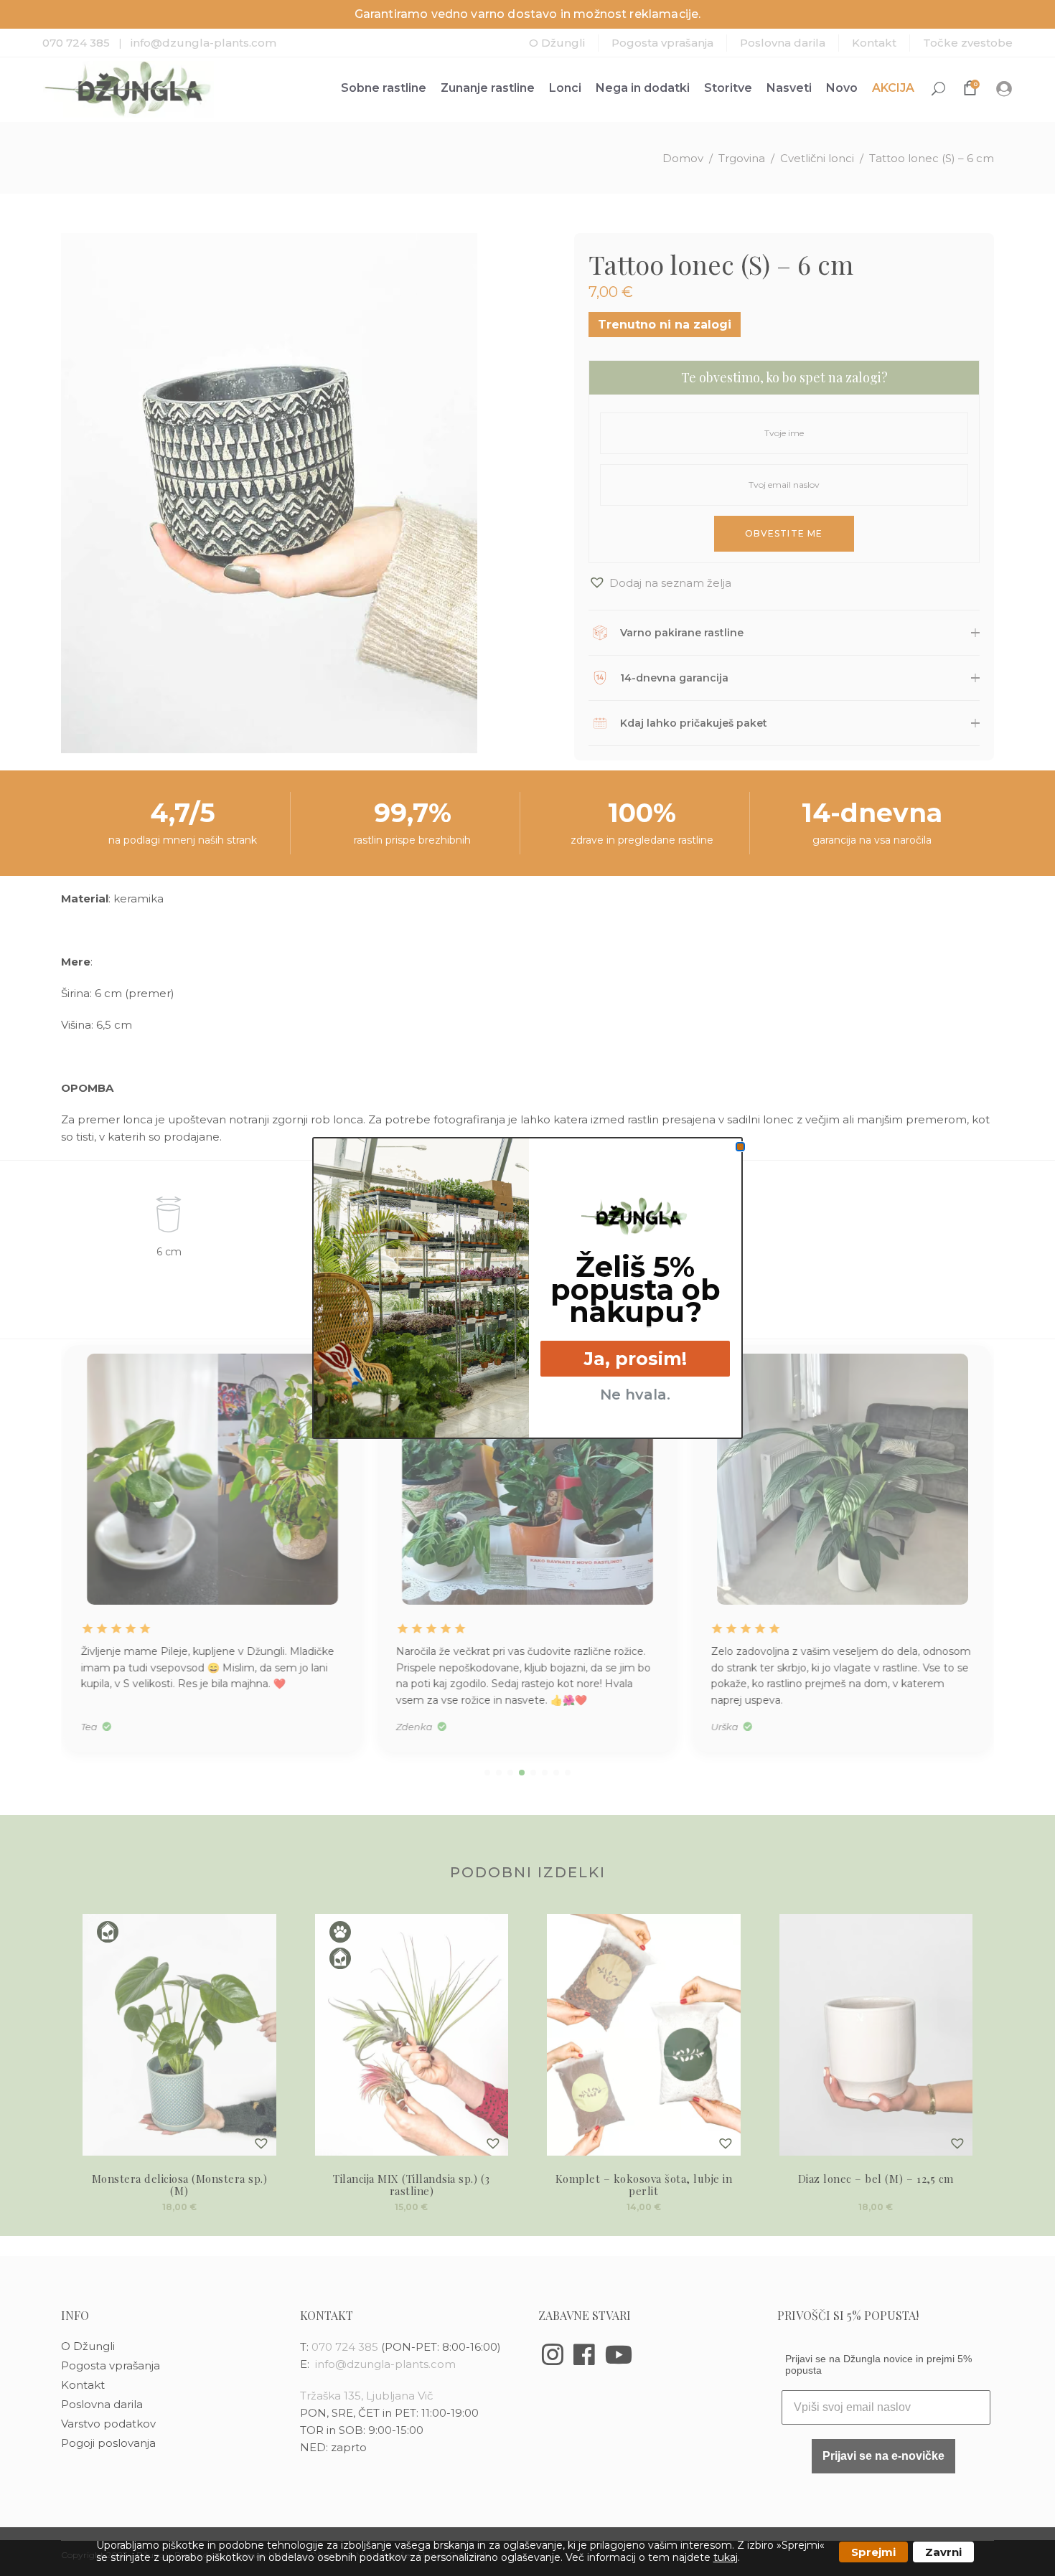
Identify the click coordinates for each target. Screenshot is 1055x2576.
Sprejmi (873, 2552)
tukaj (726, 2557)
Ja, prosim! (636, 1359)
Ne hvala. (635, 1395)
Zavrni (943, 2552)
